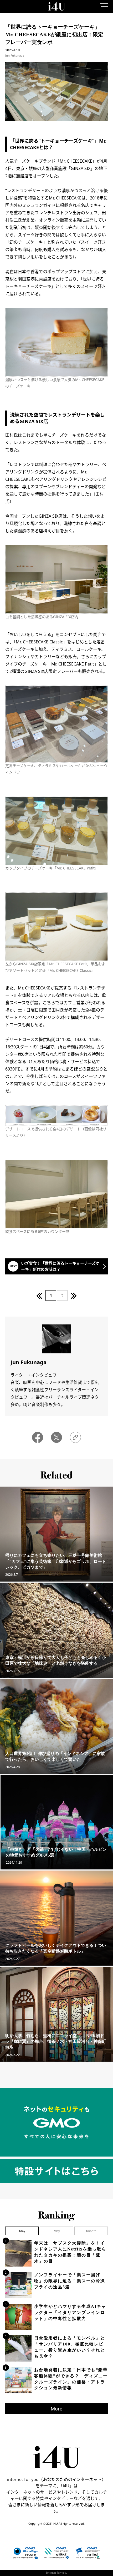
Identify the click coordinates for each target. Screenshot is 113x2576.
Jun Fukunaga (15, 55)
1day (22, 2231)
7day (57, 2231)
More (56, 2409)
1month (91, 2231)
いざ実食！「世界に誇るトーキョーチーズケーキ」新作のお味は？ (60, 1266)
